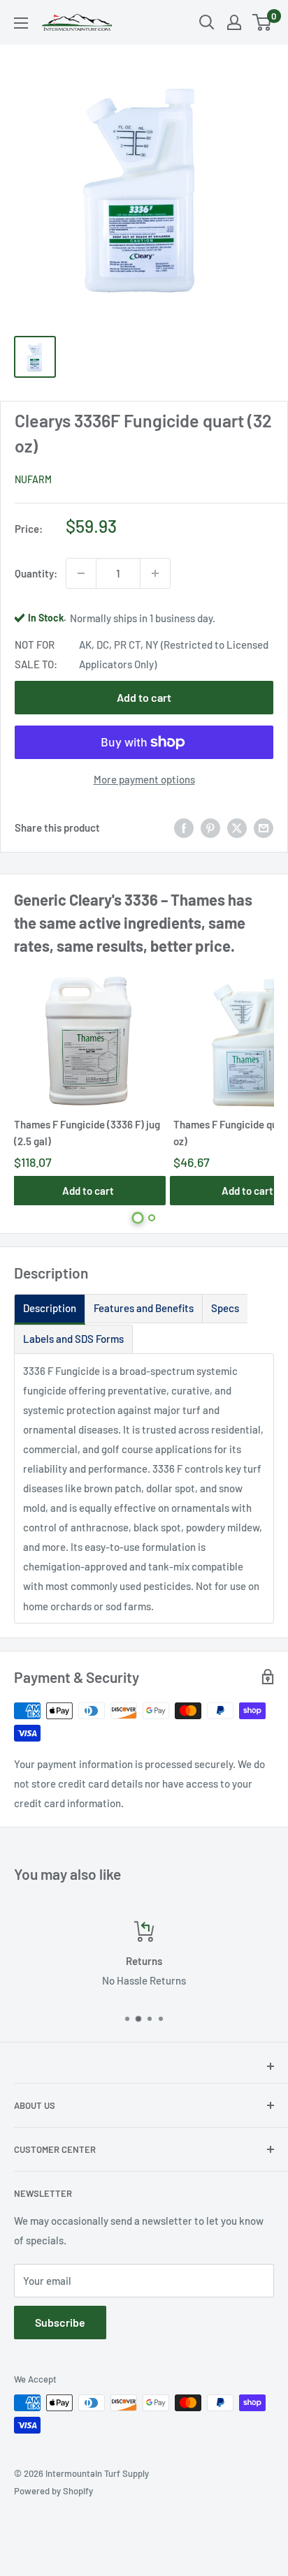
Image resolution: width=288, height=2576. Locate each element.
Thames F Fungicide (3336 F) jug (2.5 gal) (87, 1132)
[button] (138, 1217)
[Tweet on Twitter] (237, 827)
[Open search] (207, 22)
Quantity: (36, 573)
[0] (262, 22)
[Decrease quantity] (81, 573)
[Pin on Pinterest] (210, 827)
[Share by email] (264, 827)
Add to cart (144, 697)
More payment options (144, 779)
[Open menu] (21, 23)
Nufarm (33, 479)
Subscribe (60, 2322)
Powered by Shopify (53, 2491)
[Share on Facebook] (184, 827)
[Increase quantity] (155, 573)
